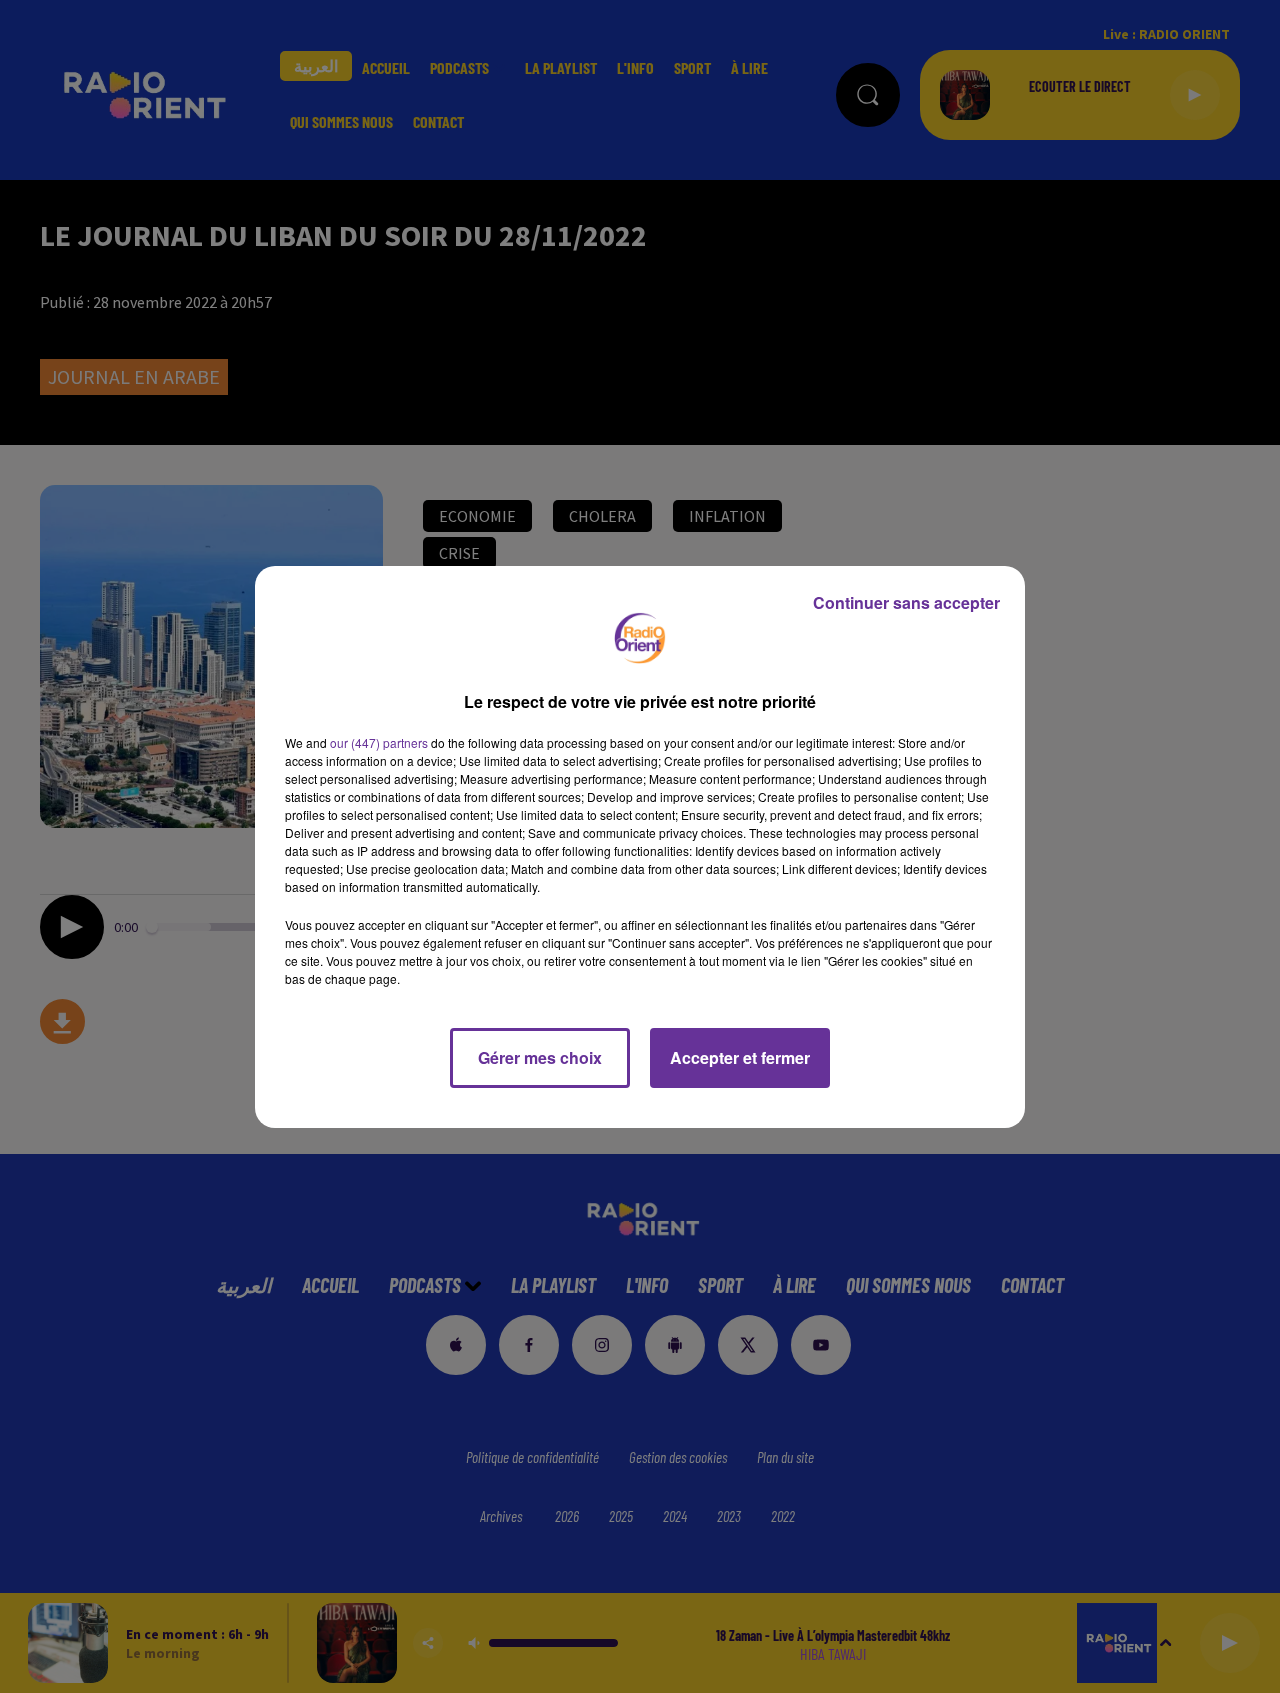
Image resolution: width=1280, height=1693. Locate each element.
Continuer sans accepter (906, 602)
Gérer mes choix (540, 1057)
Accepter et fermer (740, 1057)
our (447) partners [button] (379, 742)
